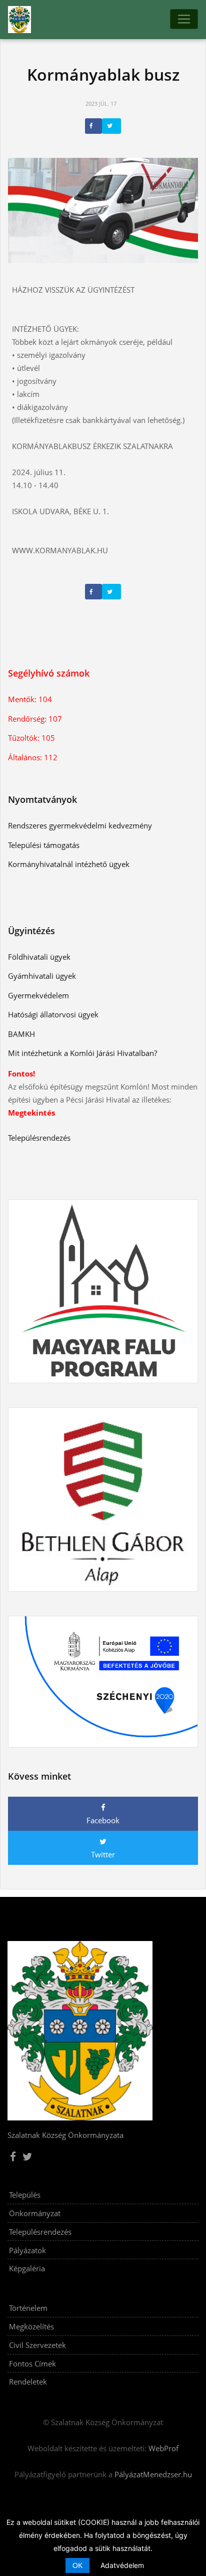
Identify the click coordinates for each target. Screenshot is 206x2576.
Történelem (28, 2308)
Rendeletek (28, 2382)
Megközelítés (31, 2326)
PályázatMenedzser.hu (153, 2474)
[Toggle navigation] (184, 19)
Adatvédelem (122, 2565)
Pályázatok (27, 2250)
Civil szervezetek (37, 2345)
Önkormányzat (35, 2213)
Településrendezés (40, 2232)
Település (25, 2195)
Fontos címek (32, 2364)
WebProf (163, 2448)
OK (77, 2565)
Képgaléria (27, 2268)
